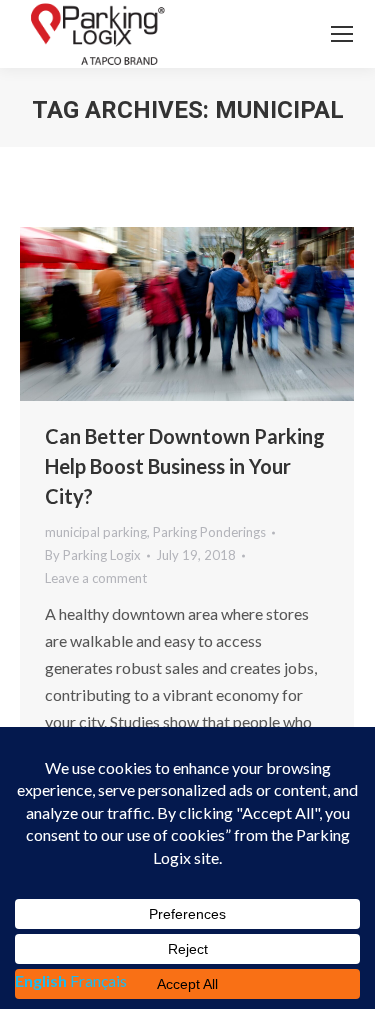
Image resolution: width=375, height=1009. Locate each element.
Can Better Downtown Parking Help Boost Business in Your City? (185, 466)
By (93, 555)
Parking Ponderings (209, 532)
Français (98, 980)
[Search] (286, 34)
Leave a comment (96, 578)
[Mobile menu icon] (342, 34)
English (41, 980)
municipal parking (96, 532)
